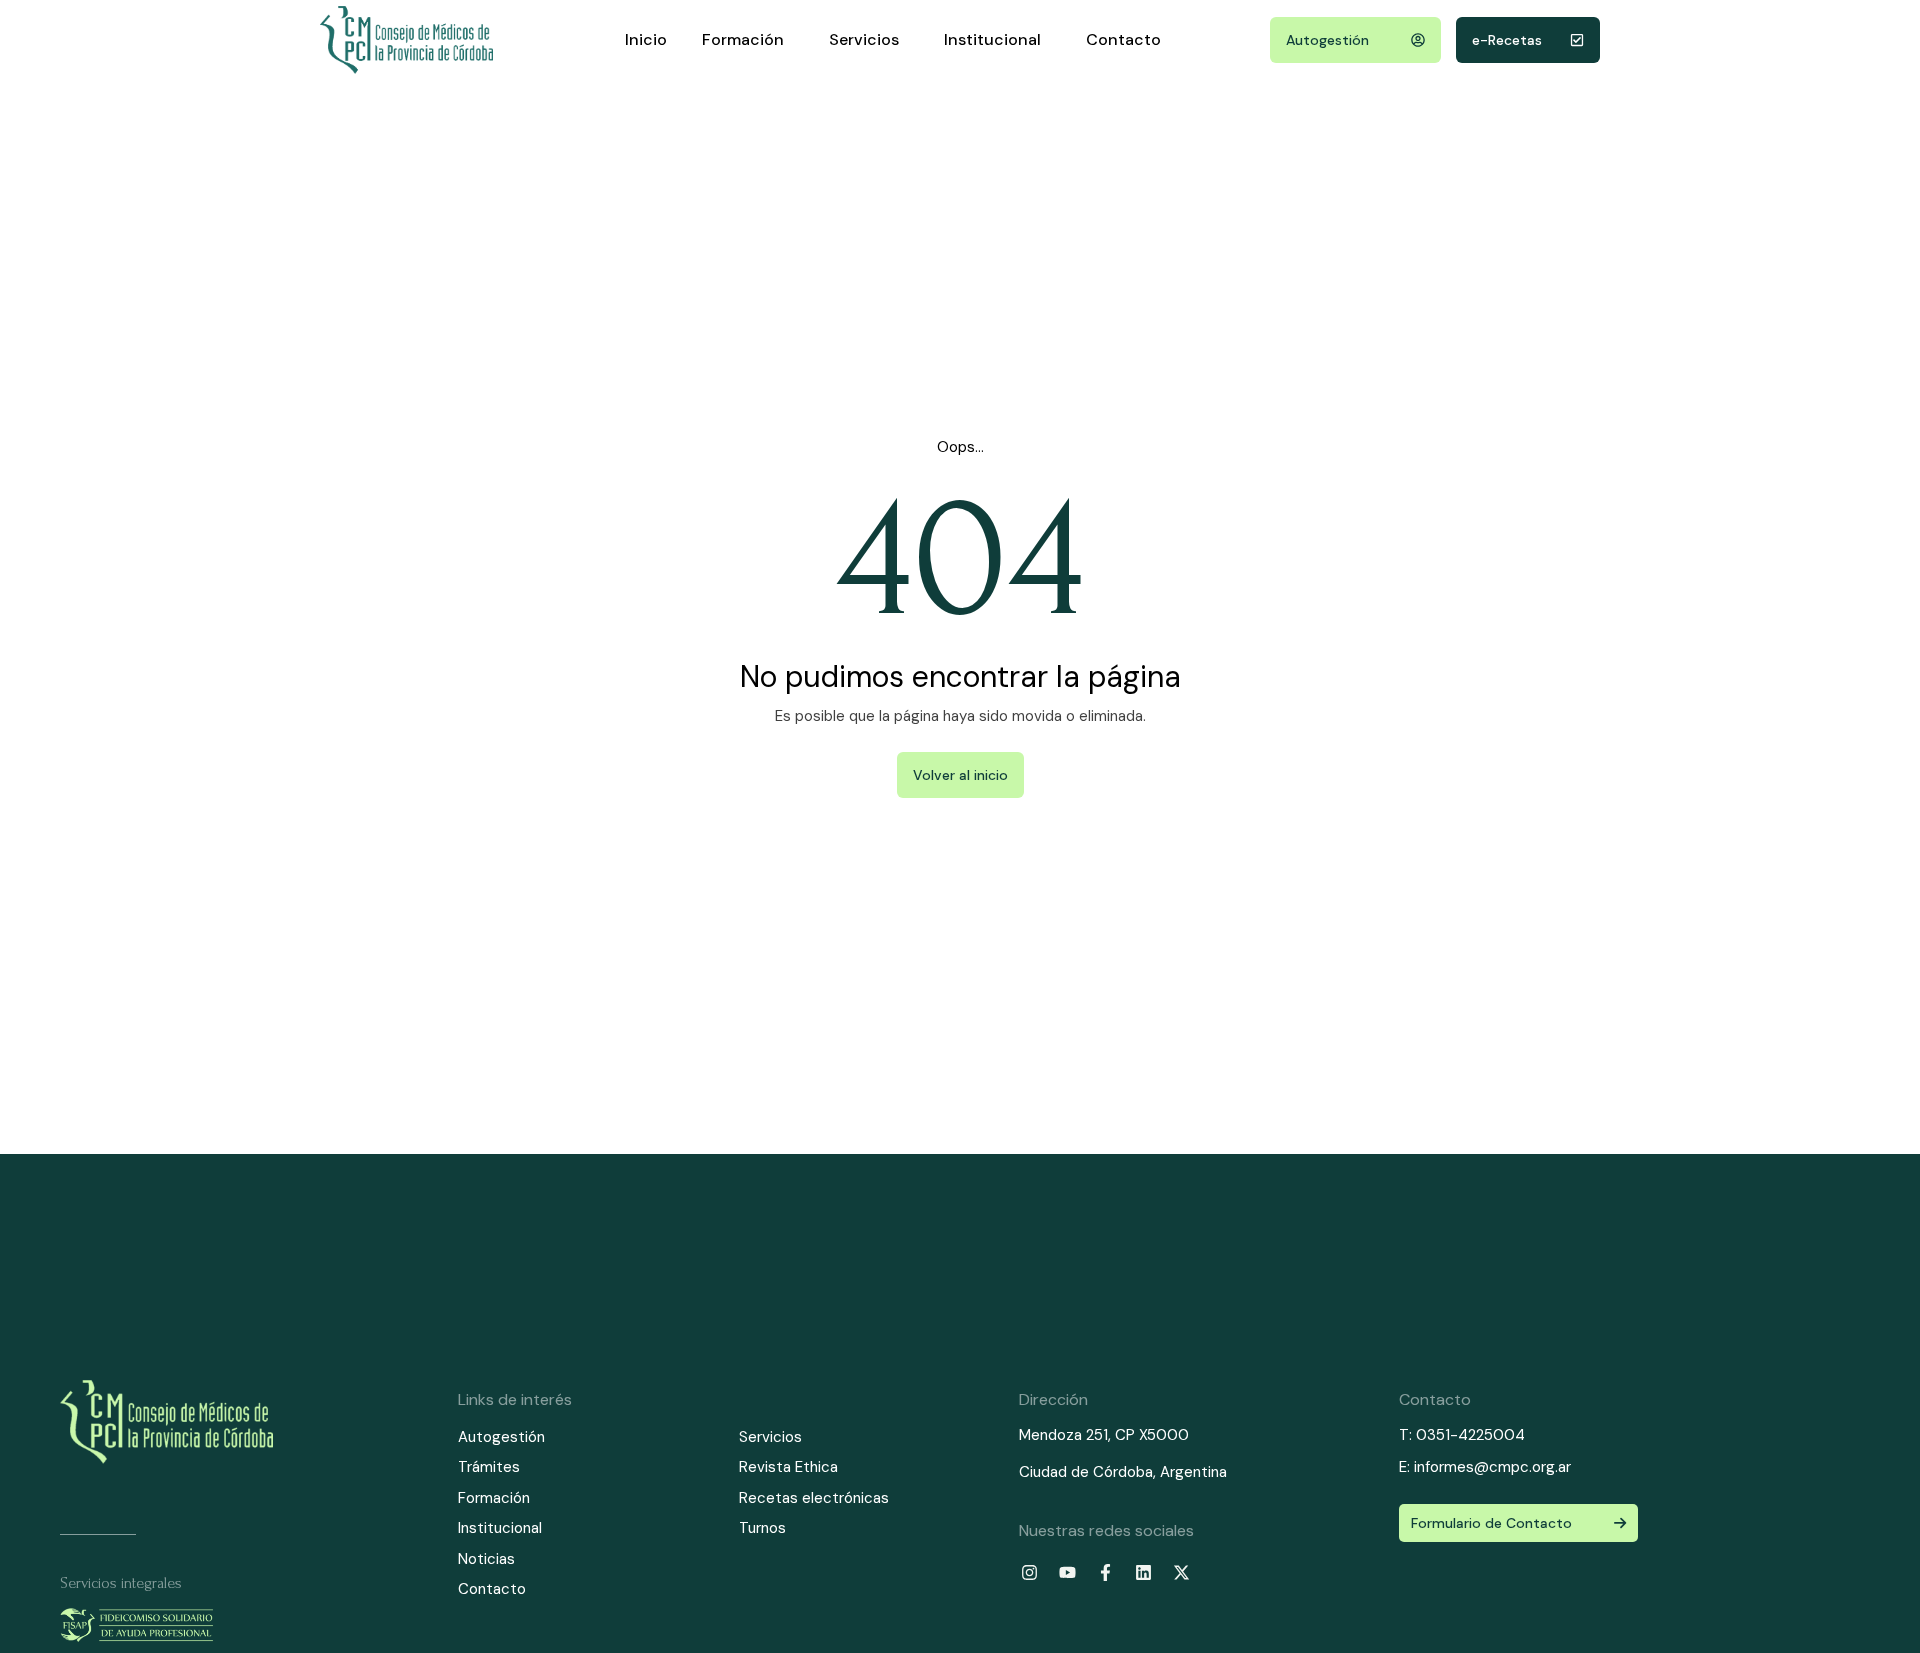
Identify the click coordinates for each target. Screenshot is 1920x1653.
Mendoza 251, (1065, 1435)
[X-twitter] (1182, 1572)
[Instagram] (1030, 1572)
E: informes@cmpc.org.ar (1485, 1467)
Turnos (762, 1528)
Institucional (992, 39)
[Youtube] (1068, 1572)
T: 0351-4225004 (1462, 1435)
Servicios (864, 39)
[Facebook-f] (1106, 1572)
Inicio (646, 39)
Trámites (489, 1467)
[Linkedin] (1144, 1572)
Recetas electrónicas (814, 1498)
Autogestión (501, 1437)
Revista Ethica (788, 1467)
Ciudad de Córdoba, (1089, 1472)
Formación (743, 39)
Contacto (1123, 39)
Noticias (486, 1559)
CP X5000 (1152, 1435)
